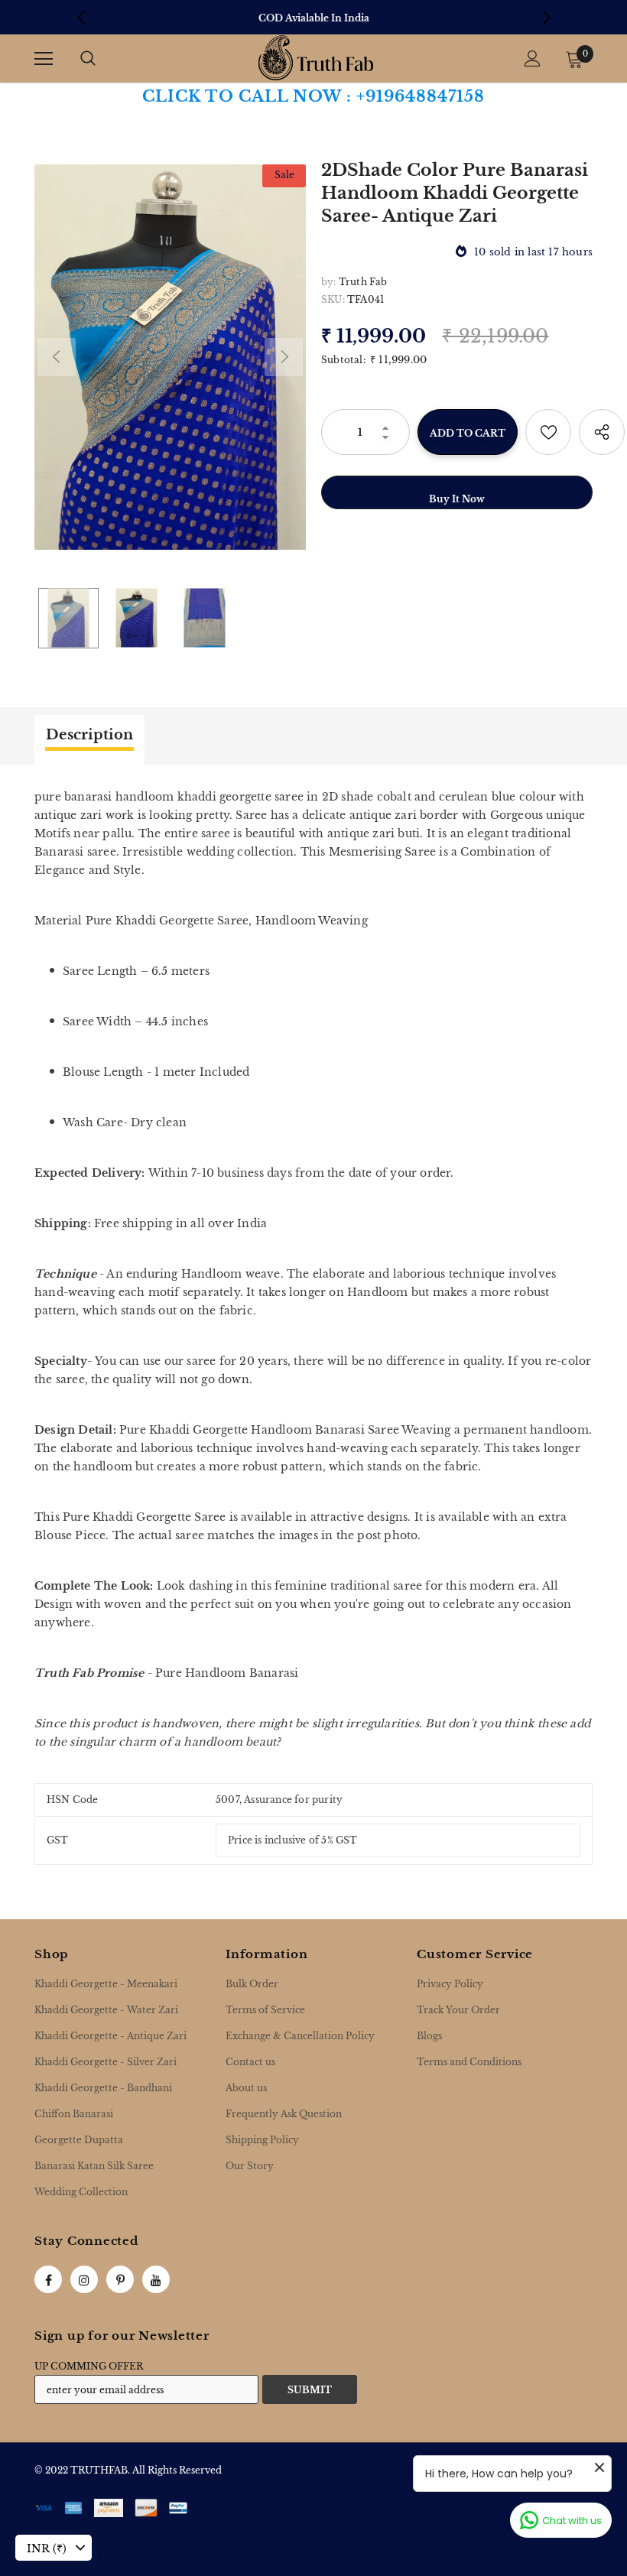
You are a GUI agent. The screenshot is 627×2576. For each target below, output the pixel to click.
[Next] (284, 357)
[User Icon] (533, 58)
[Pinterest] (120, 2279)
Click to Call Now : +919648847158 (313, 96)
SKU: (333, 299)
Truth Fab (363, 282)
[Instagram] (84, 2279)
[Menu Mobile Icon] (44, 59)
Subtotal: (343, 360)
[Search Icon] (88, 59)
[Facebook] (48, 2279)
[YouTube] (156, 2279)
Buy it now (457, 499)
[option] (313, 18)
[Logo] (316, 58)
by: (329, 282)
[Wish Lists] (548, 432)
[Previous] (57, 357)
